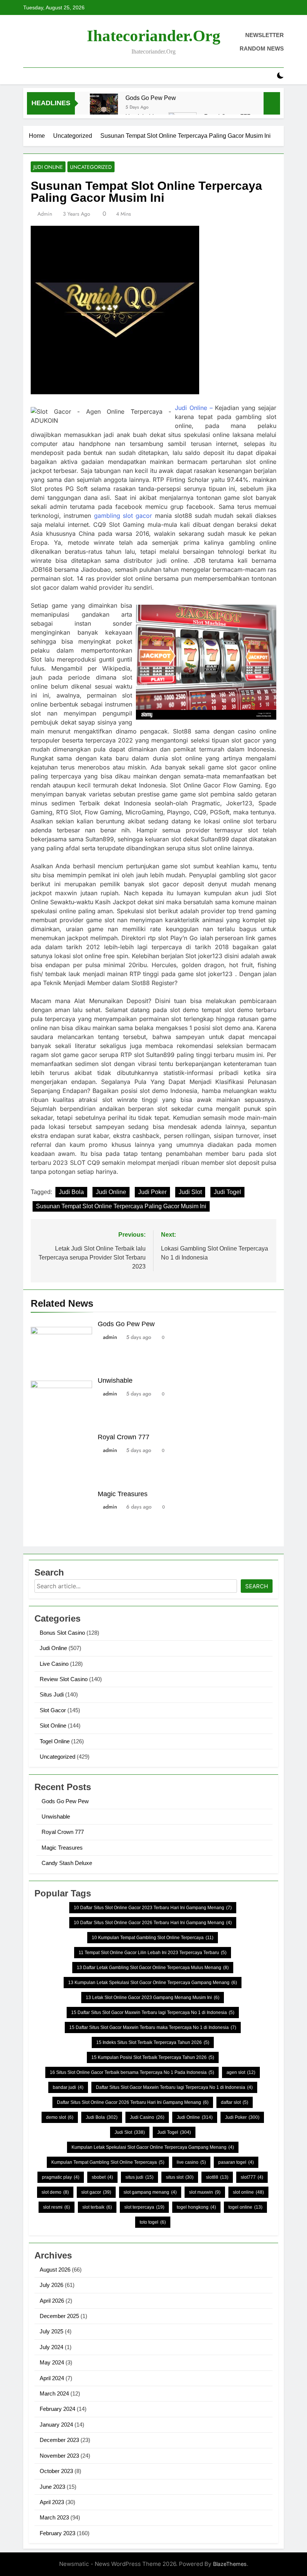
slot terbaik (97, 2207)
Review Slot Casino (64, 1679)
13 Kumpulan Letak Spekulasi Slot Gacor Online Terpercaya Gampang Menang (153, 1983)
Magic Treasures (123, 1494)
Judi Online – (194, 408)
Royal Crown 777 (124, 1437)
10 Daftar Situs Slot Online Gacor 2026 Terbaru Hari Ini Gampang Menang (153, 1923)
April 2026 (52, 2301)
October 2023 (56, 2471)
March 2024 (54, 2393)
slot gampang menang (150, 2192)
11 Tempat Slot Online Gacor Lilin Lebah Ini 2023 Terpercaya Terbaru (153, 1953)
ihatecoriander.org (154, 36)
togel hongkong (196, 2207)
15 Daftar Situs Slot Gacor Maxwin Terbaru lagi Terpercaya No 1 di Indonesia (153, 2012)
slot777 (252, 2177)
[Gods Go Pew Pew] (104, 108)
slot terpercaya (144, 2207)
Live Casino (54, 1664)
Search (257, 1586)
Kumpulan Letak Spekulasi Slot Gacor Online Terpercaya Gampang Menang (153, 2147)
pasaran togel (236, 2162)
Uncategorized (91, 167)
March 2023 (54, 2517)
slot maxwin (205, 2192)
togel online (245, 2207)
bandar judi (68, 2087)
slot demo (55, 2192)
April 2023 (52, 2502)
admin (45, 214)
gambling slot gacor (123, 516)
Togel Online (55, 1741)
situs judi (139, 2177)
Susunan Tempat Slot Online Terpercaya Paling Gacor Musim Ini (121, 1206)
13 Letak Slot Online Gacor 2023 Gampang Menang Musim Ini (153, 1998)
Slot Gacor (53, 1710)
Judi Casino (147, 2117)
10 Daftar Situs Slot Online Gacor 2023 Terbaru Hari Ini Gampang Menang (153, 1908)
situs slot (180, 2177)
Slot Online (53, 1726)
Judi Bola (71, 1192)
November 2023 (59, 2456)
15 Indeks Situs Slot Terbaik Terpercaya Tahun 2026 (153, 2042)
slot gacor (96, 2192)
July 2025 (51, 2331)
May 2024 (52, 2362)
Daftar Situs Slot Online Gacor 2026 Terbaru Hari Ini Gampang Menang (133, 2102)
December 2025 (59, 2316)
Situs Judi (52, 1694)
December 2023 (59, 2440)
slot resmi (57, 2207)
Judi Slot (190, 1192)
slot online (248, 2192)
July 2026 (51, 2285)
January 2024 (56, 2425)
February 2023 (57, 2533)
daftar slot (235, 2102)
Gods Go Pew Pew (151, 98)
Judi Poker (152, 1192)
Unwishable (115, 1380)
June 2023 (52, 2487)
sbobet (102, 2177)
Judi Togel (227, 1192)
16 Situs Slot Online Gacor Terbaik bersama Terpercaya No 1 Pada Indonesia (132, 2072)
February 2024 (57, 2409)
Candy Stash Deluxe (67, 1863)
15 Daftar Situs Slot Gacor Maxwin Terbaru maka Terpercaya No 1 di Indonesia (153, 2027)
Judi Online (48, 167)
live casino (191, 2162)
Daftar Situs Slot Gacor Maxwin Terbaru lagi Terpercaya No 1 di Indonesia (174, 2087)
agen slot (241, 2072)
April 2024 (52, 2378)
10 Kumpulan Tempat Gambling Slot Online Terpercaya (153, 1938)
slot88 (217, 2177)
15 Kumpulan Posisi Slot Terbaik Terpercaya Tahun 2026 (153, 2057)
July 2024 (51, 2347)
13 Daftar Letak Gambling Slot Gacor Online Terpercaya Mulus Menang (153, 1968)
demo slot (60, 2117)
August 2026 (55, 2270)
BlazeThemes (230, 2564)
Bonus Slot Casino (62, 1633)
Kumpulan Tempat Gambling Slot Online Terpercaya (108, 2162)
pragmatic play (61, 2177)
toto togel (153, 2222)
